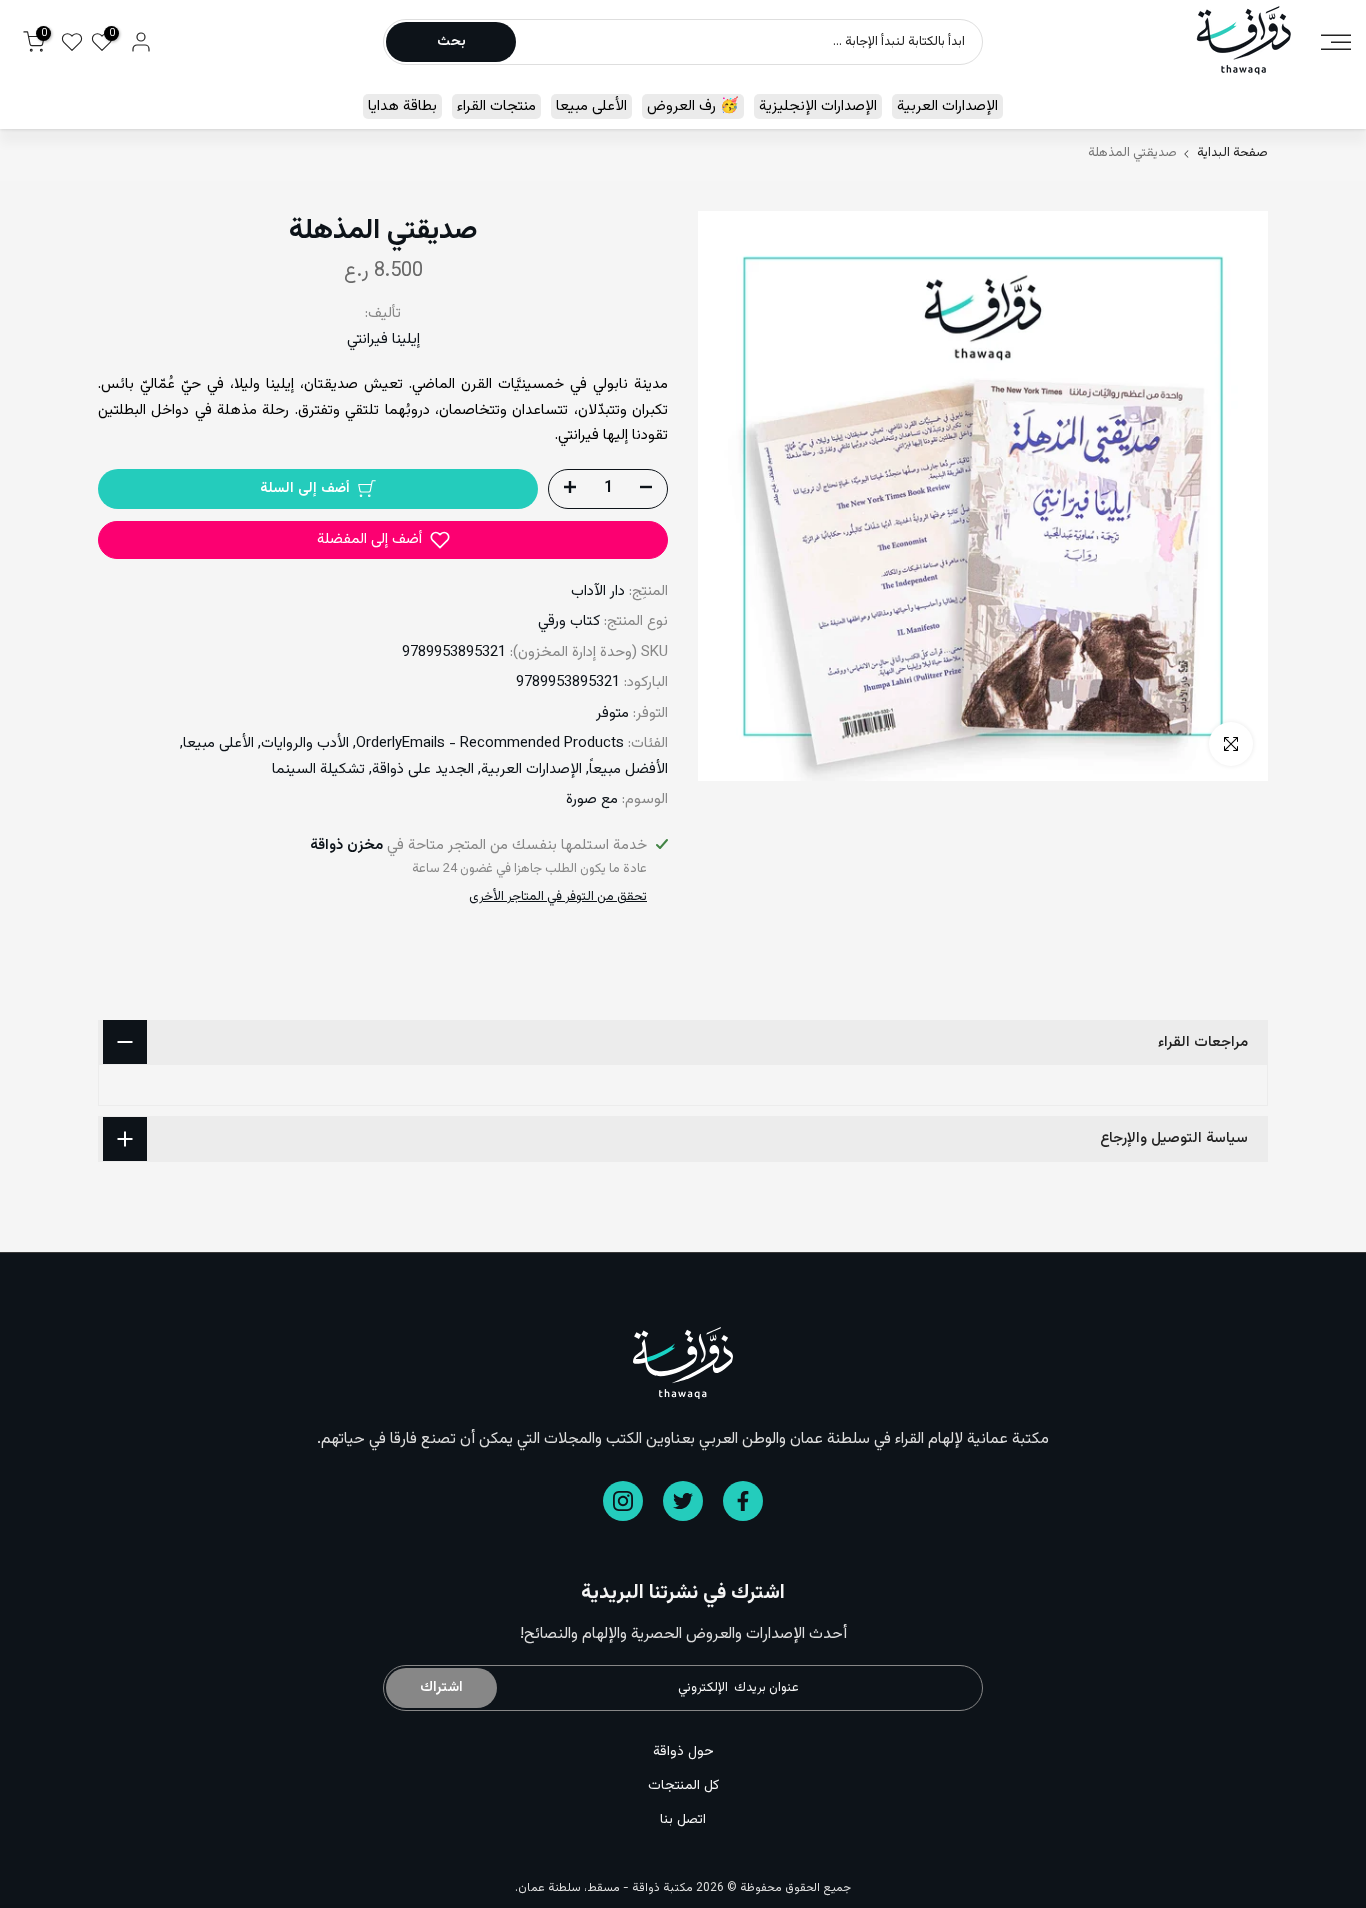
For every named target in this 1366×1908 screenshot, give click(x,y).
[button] (383, 540)
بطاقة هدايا (402, 106)
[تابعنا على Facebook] (743, 1501)
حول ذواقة (683, 1752)
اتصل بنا (683, 1820)
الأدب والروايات (305, 743)
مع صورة (592, 799)
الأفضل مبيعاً (628, 769)
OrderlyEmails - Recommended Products (490, 743)
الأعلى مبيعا (591, 106)
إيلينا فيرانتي (383, 339)
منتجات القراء (496, 106)
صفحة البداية (1232, 153)
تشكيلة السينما (318, 769)
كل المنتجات (683, 1786)
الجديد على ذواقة (423, 769)
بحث (451, 42)
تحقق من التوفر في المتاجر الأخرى (558, 897)
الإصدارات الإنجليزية (818, 106)
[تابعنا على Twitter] (683, 1501)
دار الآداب (598, 591)
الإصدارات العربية (947, 106)
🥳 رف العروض (693, 106)
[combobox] (748, 42)
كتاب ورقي (569, 621)
